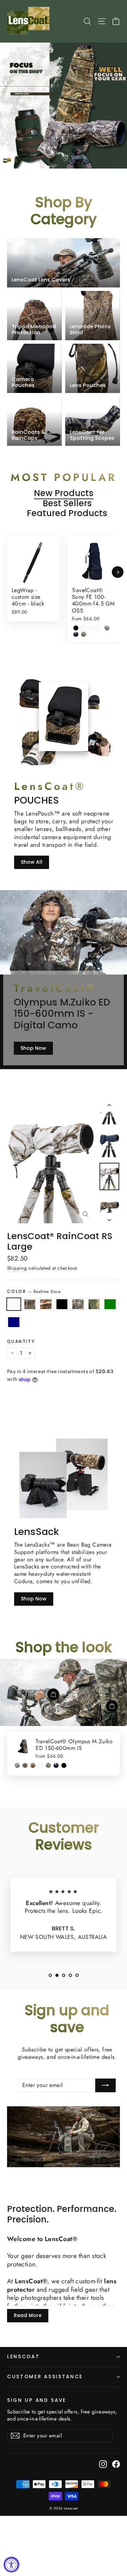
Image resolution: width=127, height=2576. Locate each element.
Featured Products (67, 513)
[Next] (118, 572)
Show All (32, 862)
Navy (14, 1322)
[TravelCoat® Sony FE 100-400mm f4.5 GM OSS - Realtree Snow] (84, 628)
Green (110, 1304)
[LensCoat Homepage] (29, 21)
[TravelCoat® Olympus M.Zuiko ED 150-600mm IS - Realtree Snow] (41, 1765)
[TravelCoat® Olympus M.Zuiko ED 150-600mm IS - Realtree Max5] (33, 1765)
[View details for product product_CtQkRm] (53, 1694)
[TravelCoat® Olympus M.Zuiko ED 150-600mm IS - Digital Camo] (48, 1765)
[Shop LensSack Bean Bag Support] (43, 1485)
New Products (64, 493)
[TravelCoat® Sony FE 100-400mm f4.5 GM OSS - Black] (76, 628)
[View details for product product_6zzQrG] (112, 1706)
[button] (50, 1975)
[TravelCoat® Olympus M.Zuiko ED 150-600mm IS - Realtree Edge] (17, 1765)
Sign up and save (37, 2400)
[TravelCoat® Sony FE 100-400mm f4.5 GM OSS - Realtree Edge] (107, 628)
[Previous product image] (109, 1106)
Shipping (17, 1268)
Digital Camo (78, 1304)
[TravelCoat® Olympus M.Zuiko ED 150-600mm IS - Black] (64, 1765)
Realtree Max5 (46, 1304)
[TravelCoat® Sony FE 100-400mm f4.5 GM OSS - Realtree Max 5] (91, 628)
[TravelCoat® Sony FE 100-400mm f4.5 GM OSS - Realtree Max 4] (99, 628)
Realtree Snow (14, 1304)
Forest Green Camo (94, 1304)
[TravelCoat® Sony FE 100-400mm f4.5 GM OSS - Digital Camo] (84, 634)
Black (62, 1304)
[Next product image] (109, 1218)
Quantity (21, 1341)
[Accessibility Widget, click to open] (11, 2565)
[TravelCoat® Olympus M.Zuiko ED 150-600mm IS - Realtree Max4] (25, 1765)
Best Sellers (67, 504)
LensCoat (23, 2357)
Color (34, 1292)
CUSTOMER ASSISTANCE (45, 2377)
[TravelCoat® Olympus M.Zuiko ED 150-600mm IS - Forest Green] (56, 1765)
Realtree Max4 (30, 1304)
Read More (28, 2315)
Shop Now (33, 1048)
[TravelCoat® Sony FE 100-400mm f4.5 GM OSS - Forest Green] (76, 634)
